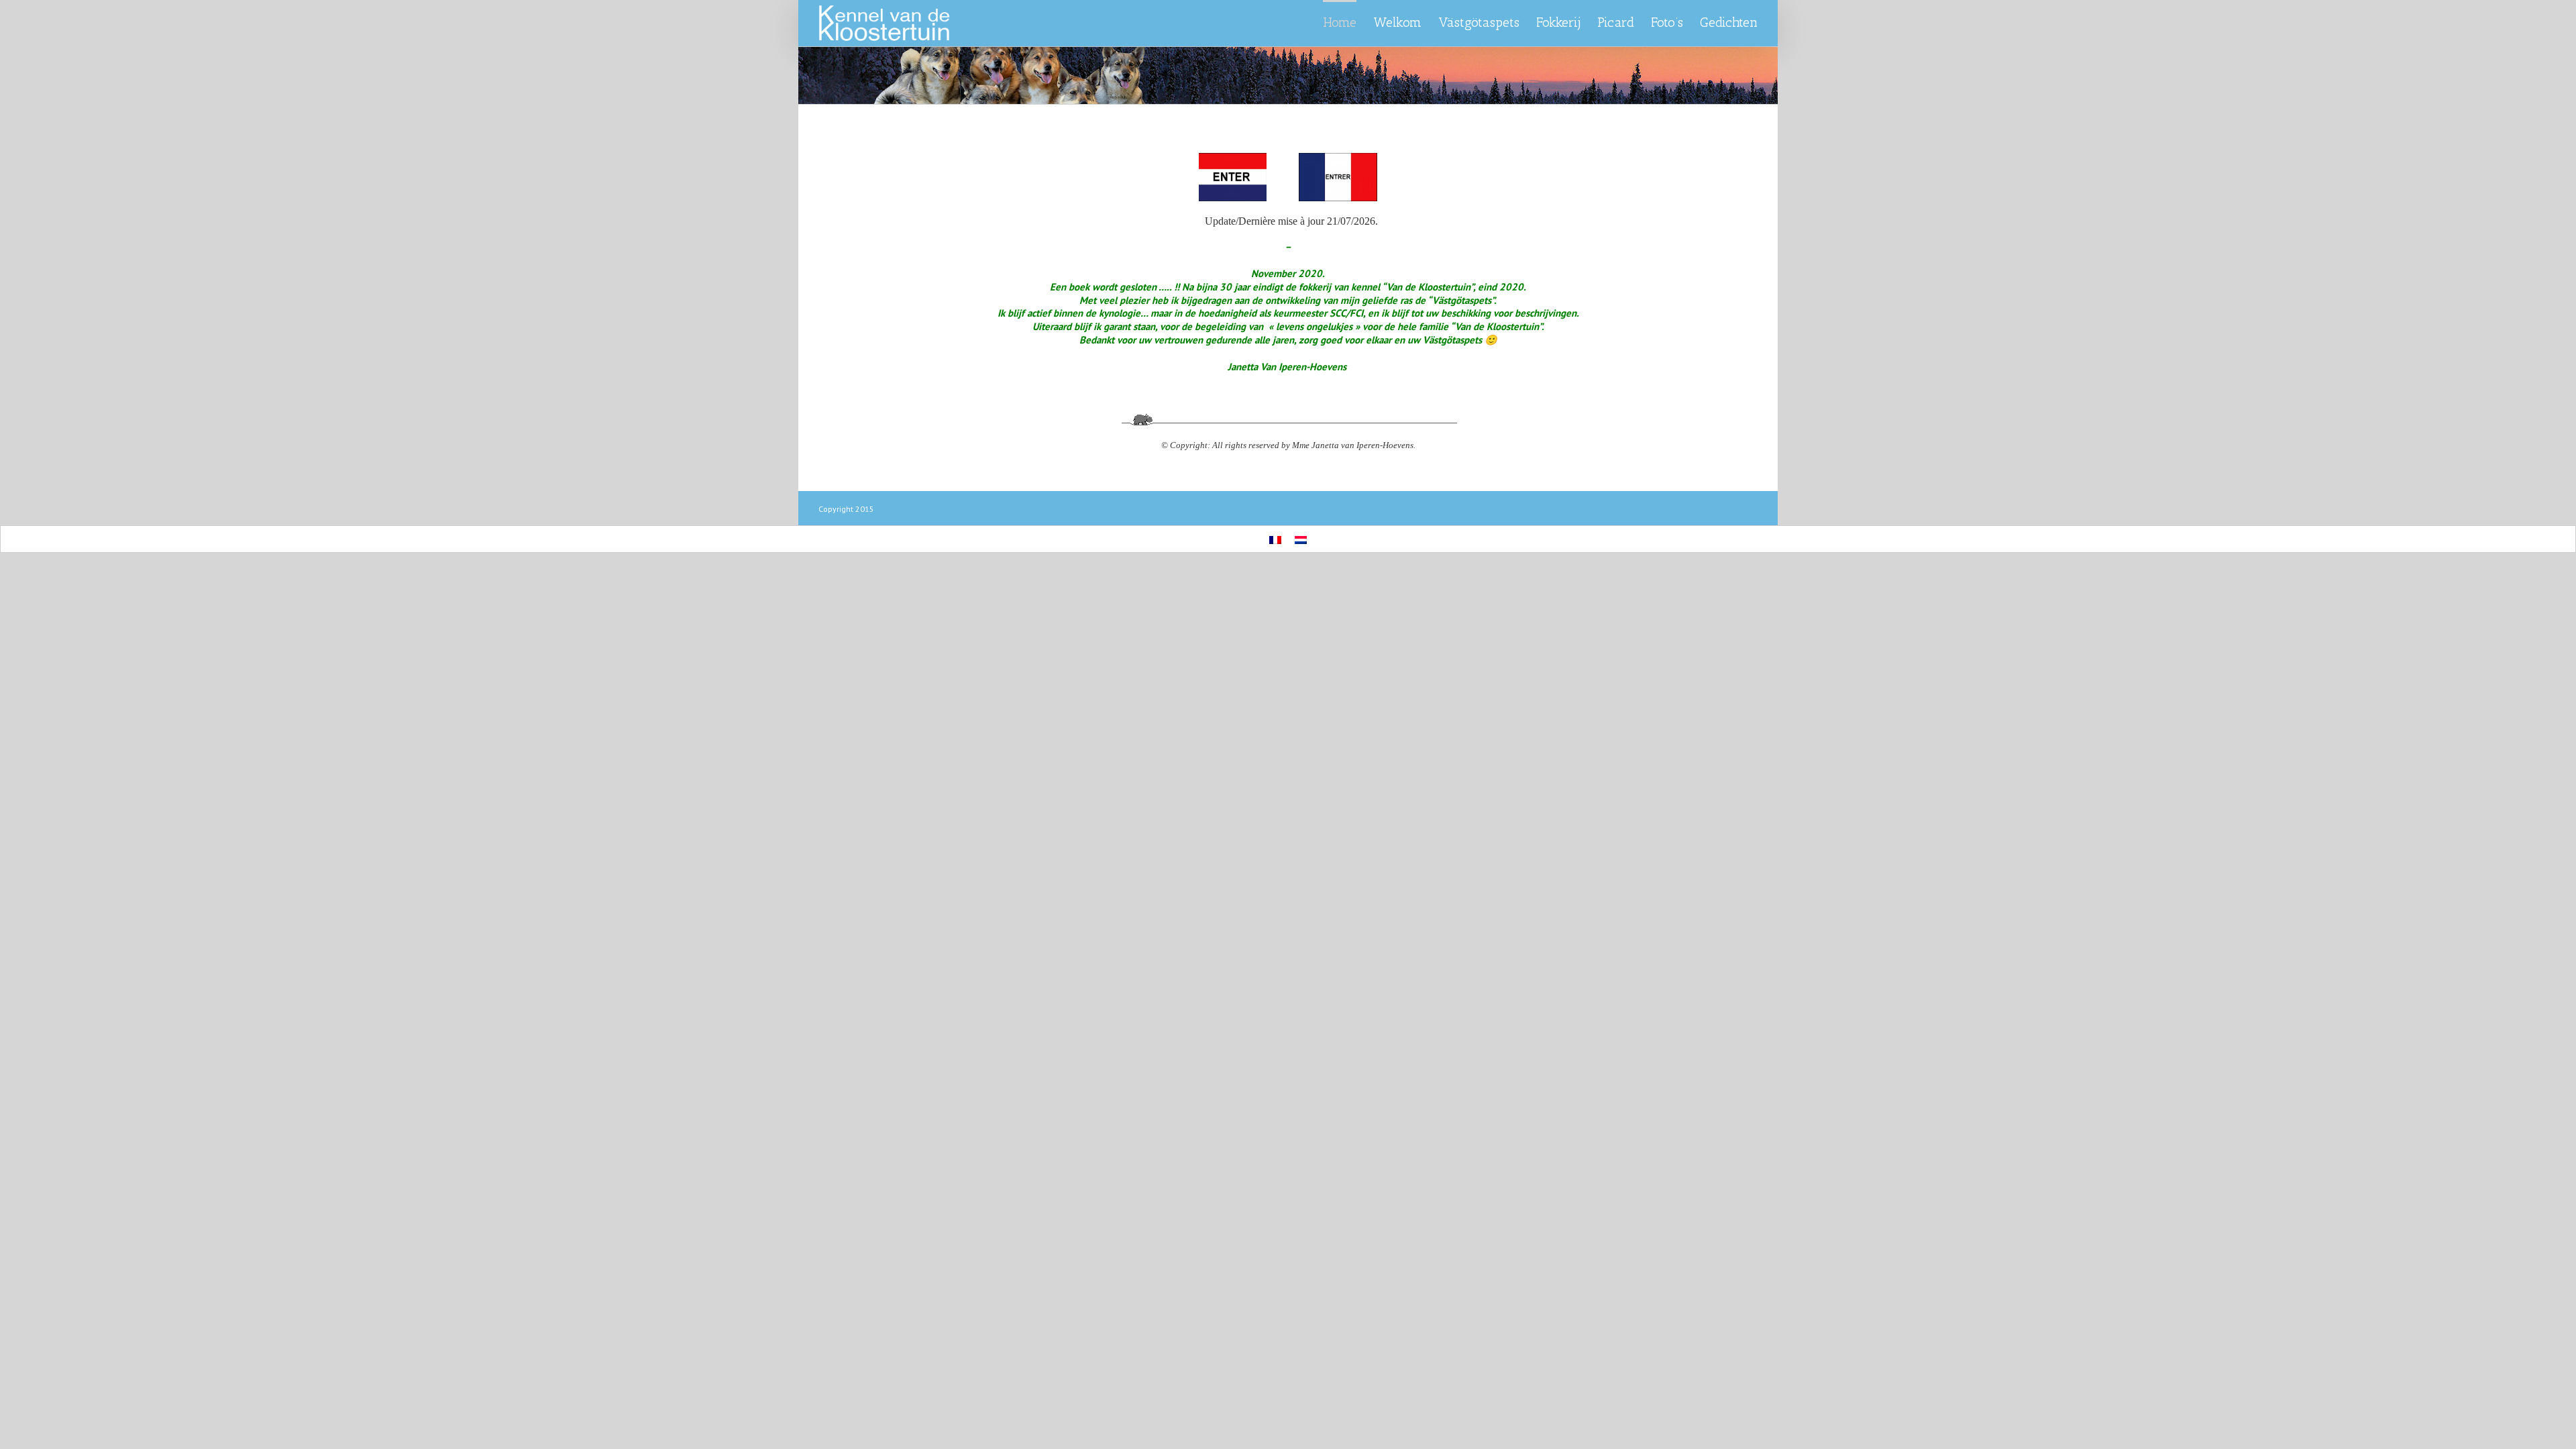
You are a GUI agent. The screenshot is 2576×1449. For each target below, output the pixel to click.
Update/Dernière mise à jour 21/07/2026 (1290, 221)
